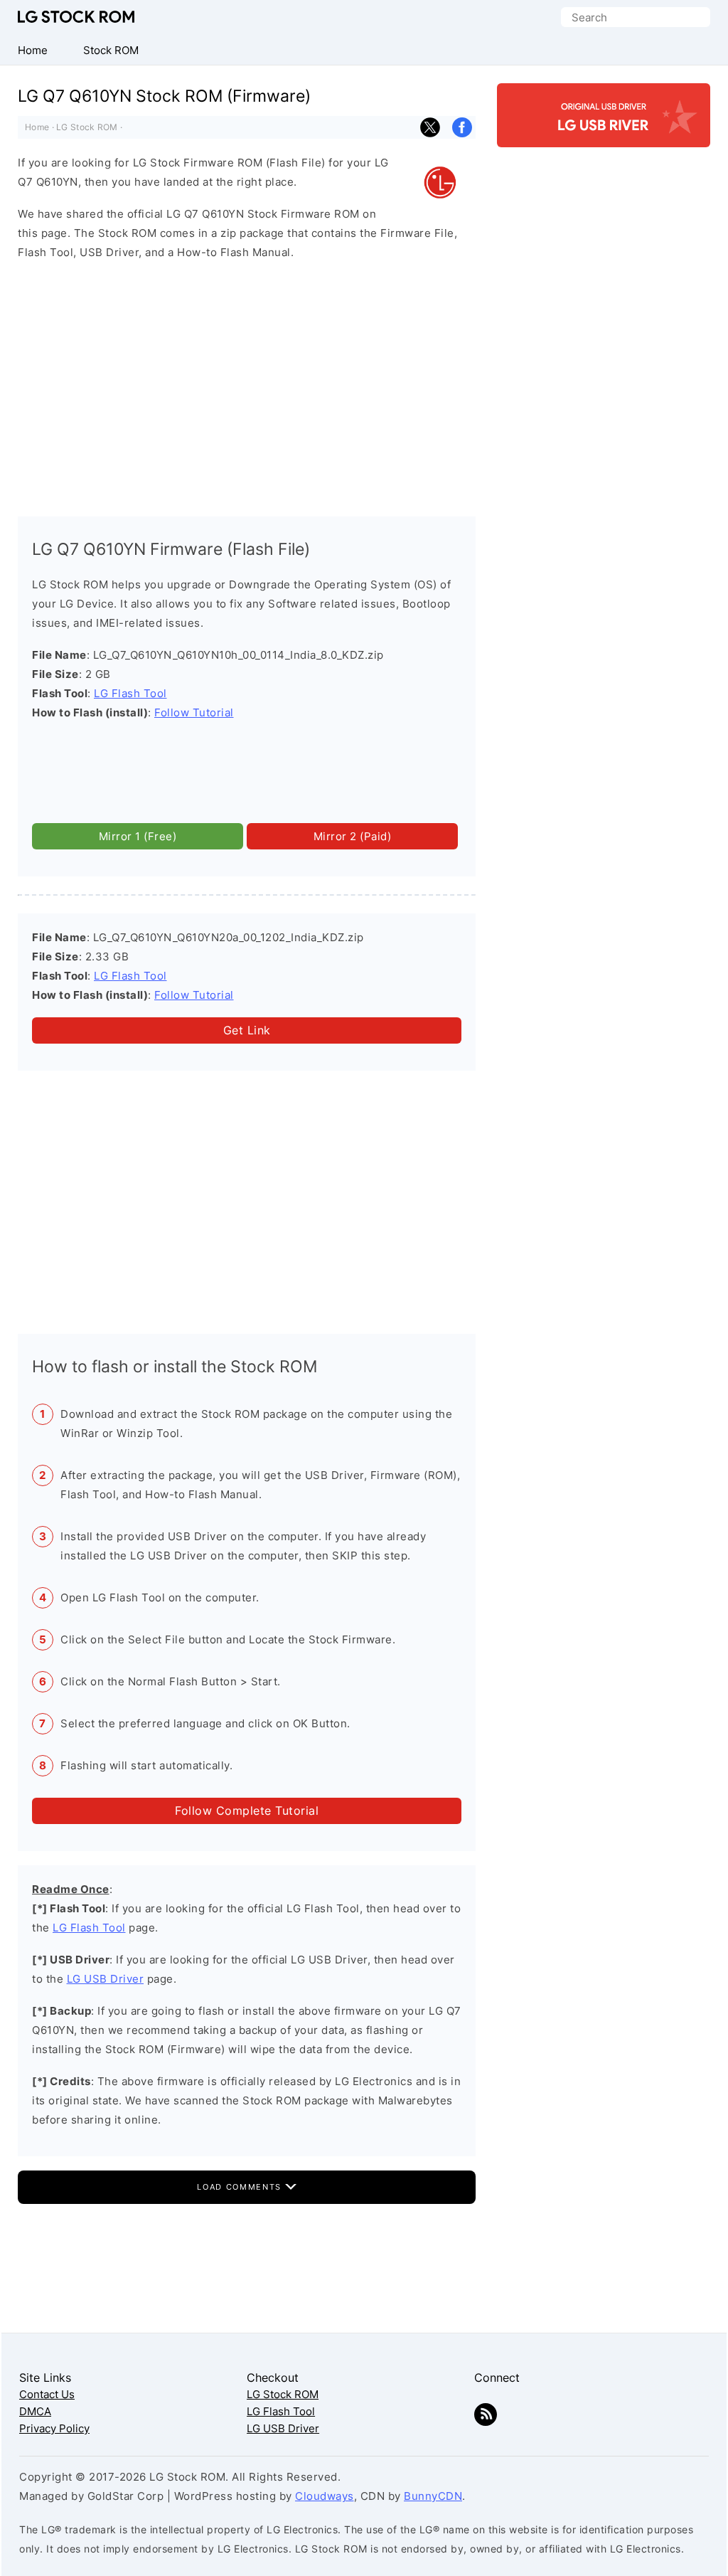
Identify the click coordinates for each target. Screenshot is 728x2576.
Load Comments (241, 2187)
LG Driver (604, 135)
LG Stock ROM (76, 17)
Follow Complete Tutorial (247, 1811)
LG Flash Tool (130, 693)
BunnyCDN (433, 2496)
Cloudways (325, 2496)
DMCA (35, 2411)
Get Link (247, 1030)
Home (37, 127)
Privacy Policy (54, 2428)
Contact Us (47, 2394)
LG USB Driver (106, 1979)
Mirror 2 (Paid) (353, 836)
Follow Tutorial (194, 712)
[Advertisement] (247, 385)
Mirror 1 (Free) (138, 836)
